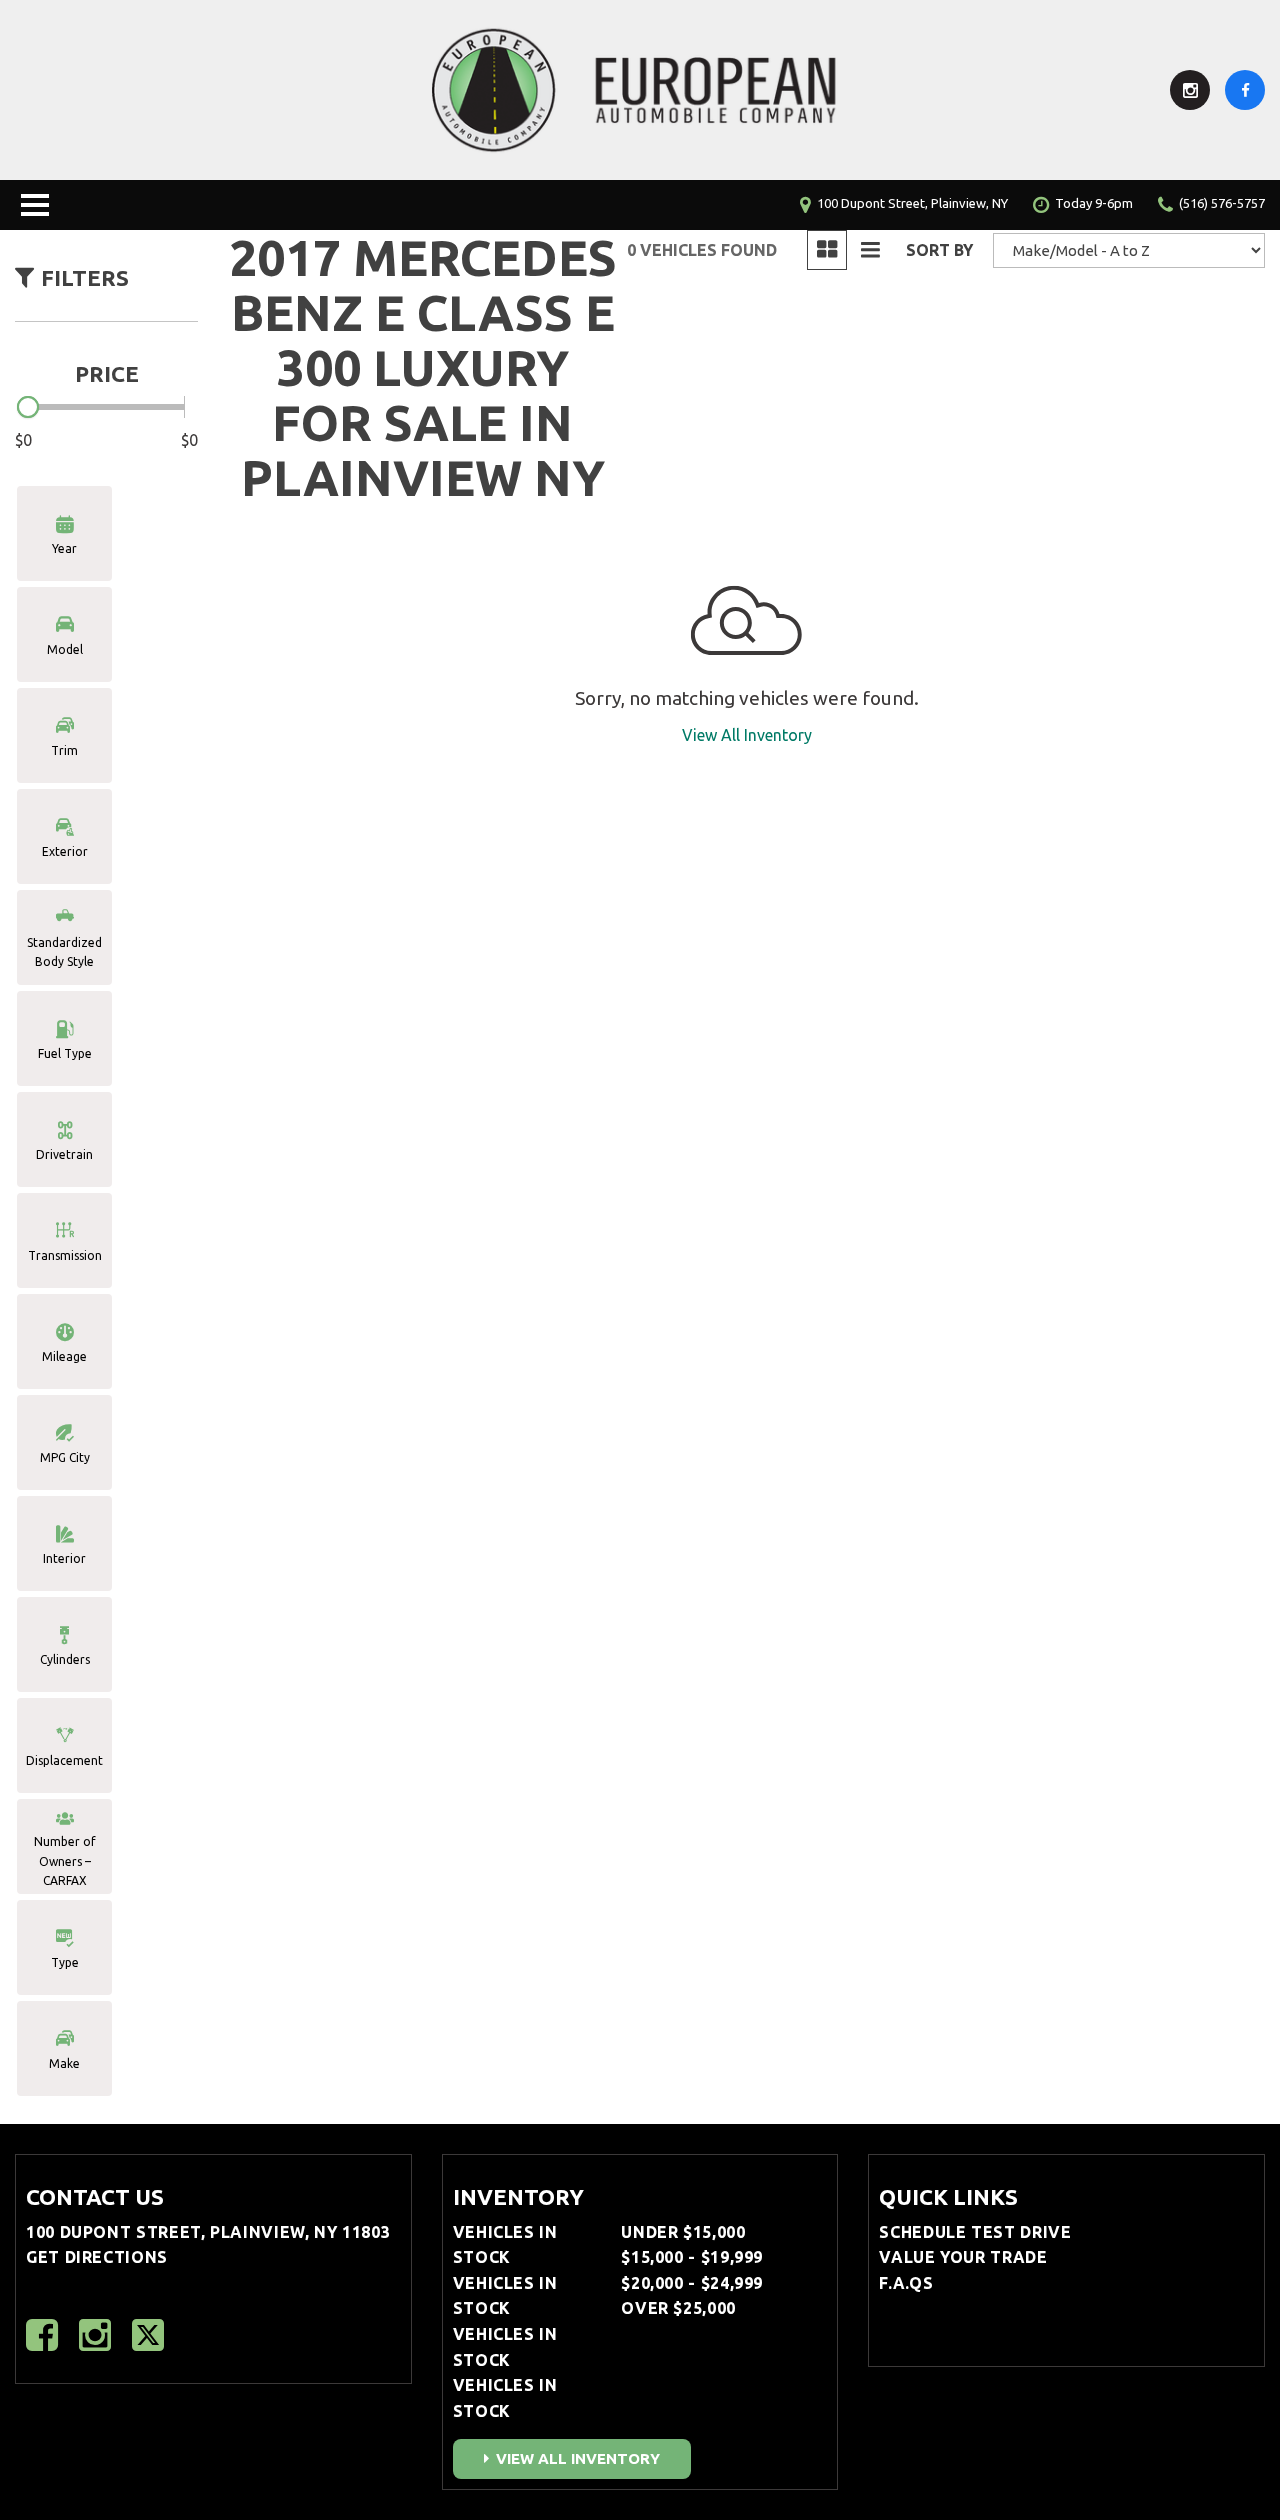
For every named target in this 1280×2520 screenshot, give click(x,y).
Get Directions (97, 2257)
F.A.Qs (906, 2283)
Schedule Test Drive (975, 2232)
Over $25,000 (678, 2308)
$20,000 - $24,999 (692, 2283)
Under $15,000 (683, 2232)
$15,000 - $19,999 (692, 2257)
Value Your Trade (963, 2257)
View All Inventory (747, 735)
